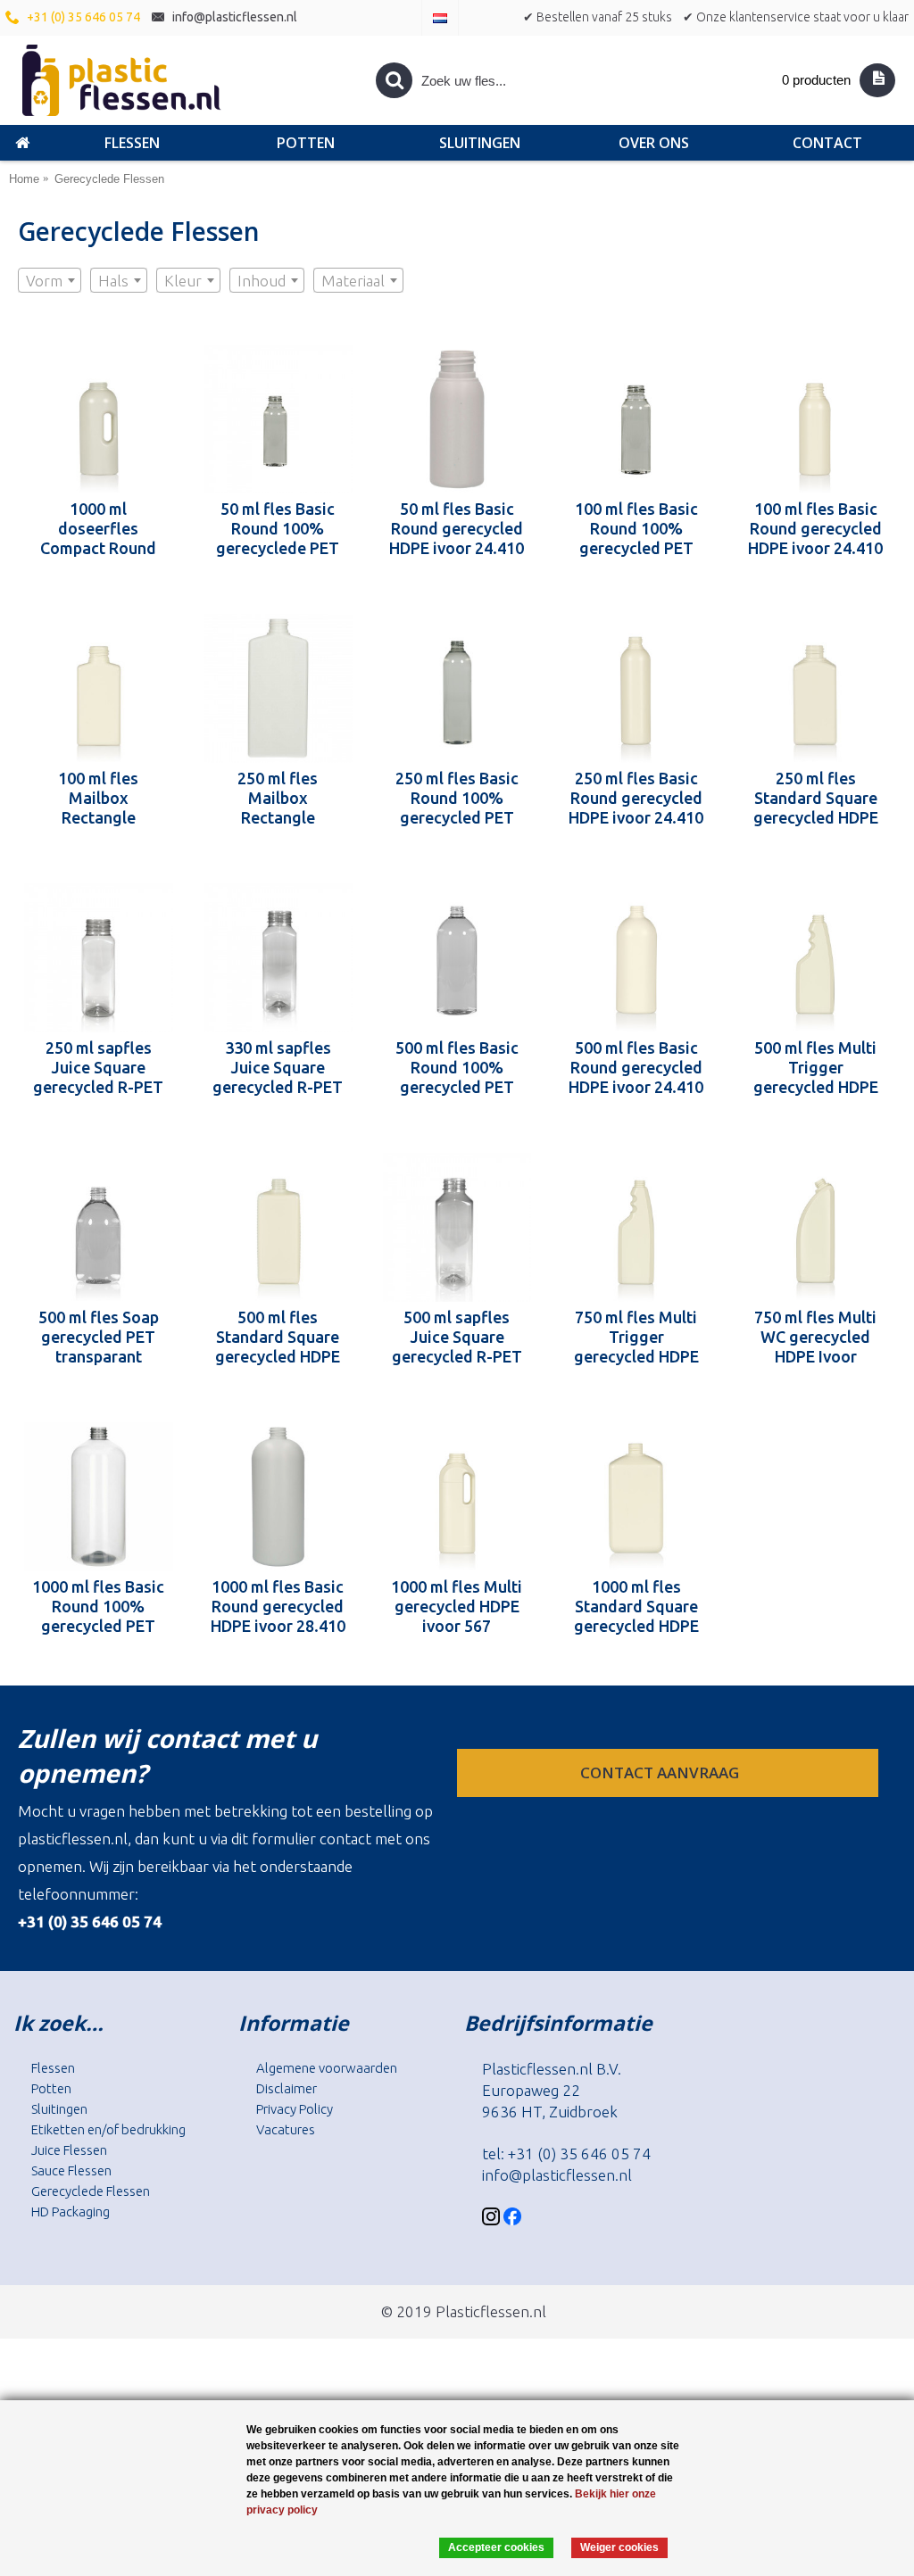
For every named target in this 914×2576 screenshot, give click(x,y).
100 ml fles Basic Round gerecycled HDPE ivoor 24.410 (815, 528)
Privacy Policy (295, 2109)
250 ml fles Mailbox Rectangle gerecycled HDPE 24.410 (278, 798)
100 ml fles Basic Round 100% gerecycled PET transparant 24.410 (636, 528)
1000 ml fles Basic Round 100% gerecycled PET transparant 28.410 (98, 1606)
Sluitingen (59, 2109)
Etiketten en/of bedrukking (108, 2129)
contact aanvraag (661, 1773)
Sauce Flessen (71, 2170)
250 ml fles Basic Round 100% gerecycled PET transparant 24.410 (457, 798)
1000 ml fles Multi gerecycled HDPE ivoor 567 (457, 1606)
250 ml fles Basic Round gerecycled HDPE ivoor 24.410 (636, 798)
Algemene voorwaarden (327, 2068)
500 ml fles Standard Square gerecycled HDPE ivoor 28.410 (278, 1337)
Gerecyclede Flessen (91, 2191)
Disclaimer (287, 2088)
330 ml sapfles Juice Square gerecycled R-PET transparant (278, 1067)
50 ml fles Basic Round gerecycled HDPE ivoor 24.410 (457, 528)
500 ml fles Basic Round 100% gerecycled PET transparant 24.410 (457, 1067)
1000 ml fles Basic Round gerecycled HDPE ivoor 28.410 (278, 1606)
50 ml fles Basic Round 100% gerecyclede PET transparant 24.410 (278, 528)
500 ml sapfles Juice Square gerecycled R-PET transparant (457, 1337)
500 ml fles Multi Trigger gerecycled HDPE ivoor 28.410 (816, 1067)
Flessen (53, 2068)
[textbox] (50, 281)
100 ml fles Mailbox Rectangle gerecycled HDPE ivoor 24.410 (98, 798)
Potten (51, 2088)
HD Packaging (71, 2212)
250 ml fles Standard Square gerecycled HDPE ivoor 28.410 (816, 798)
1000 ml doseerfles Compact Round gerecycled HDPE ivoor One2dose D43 (98, 528)
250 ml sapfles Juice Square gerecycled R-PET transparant (98, 1067)
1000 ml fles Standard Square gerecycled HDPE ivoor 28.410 (636, 1606)
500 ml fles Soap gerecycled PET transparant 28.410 (99, 1337)
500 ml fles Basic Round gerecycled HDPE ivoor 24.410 (636, 1067)
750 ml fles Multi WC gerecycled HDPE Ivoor (815, 1337)
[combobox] (50, 280)
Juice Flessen (69, 2150)
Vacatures (286, 2129)
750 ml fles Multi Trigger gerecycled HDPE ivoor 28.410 (636, 1337)
